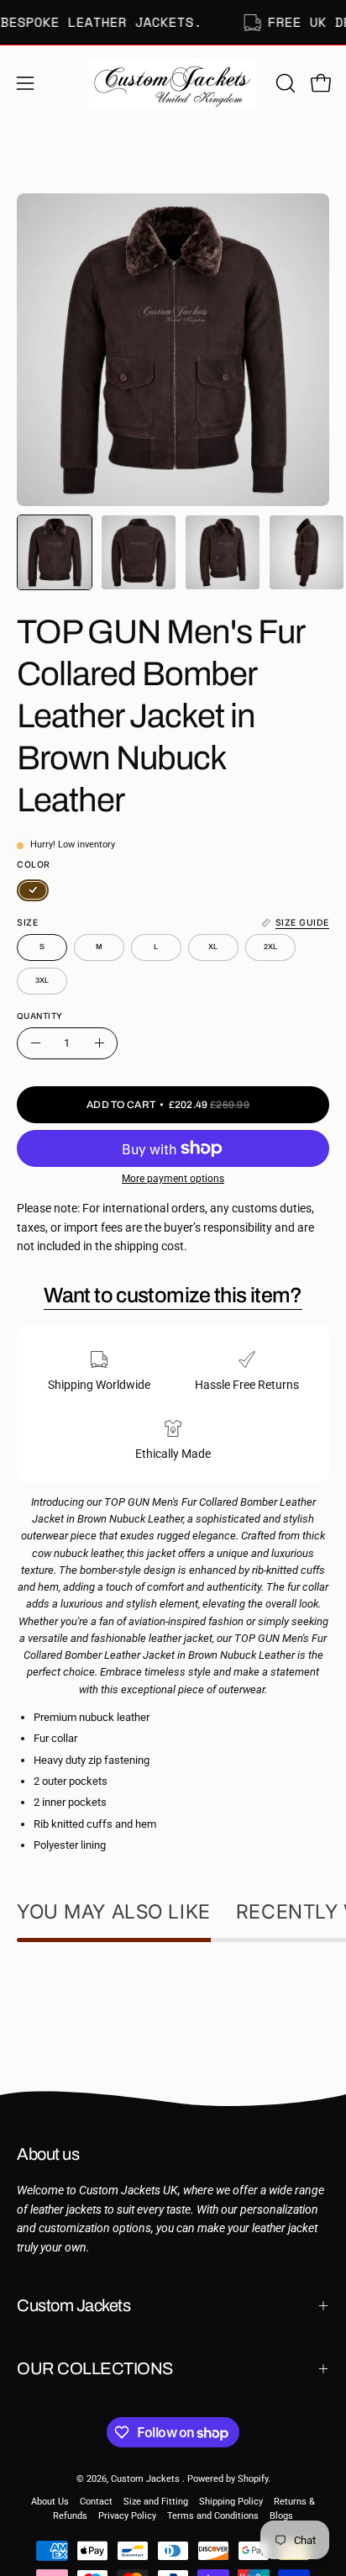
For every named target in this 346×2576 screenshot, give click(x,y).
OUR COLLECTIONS (95, 2368)
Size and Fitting (156, 2502)
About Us (50, 2502)
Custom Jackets (73, 2305)
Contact (96, 2502)
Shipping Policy (231, 2502)
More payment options (173, 1179)
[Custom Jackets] (173, 83)
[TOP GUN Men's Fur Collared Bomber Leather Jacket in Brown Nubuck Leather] (55, 552)
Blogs (281, 2516)
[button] (284, 83)
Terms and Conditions (213, 2516)
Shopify (253, 2479)
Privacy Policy (127, 2516)
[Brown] (33, 890)
